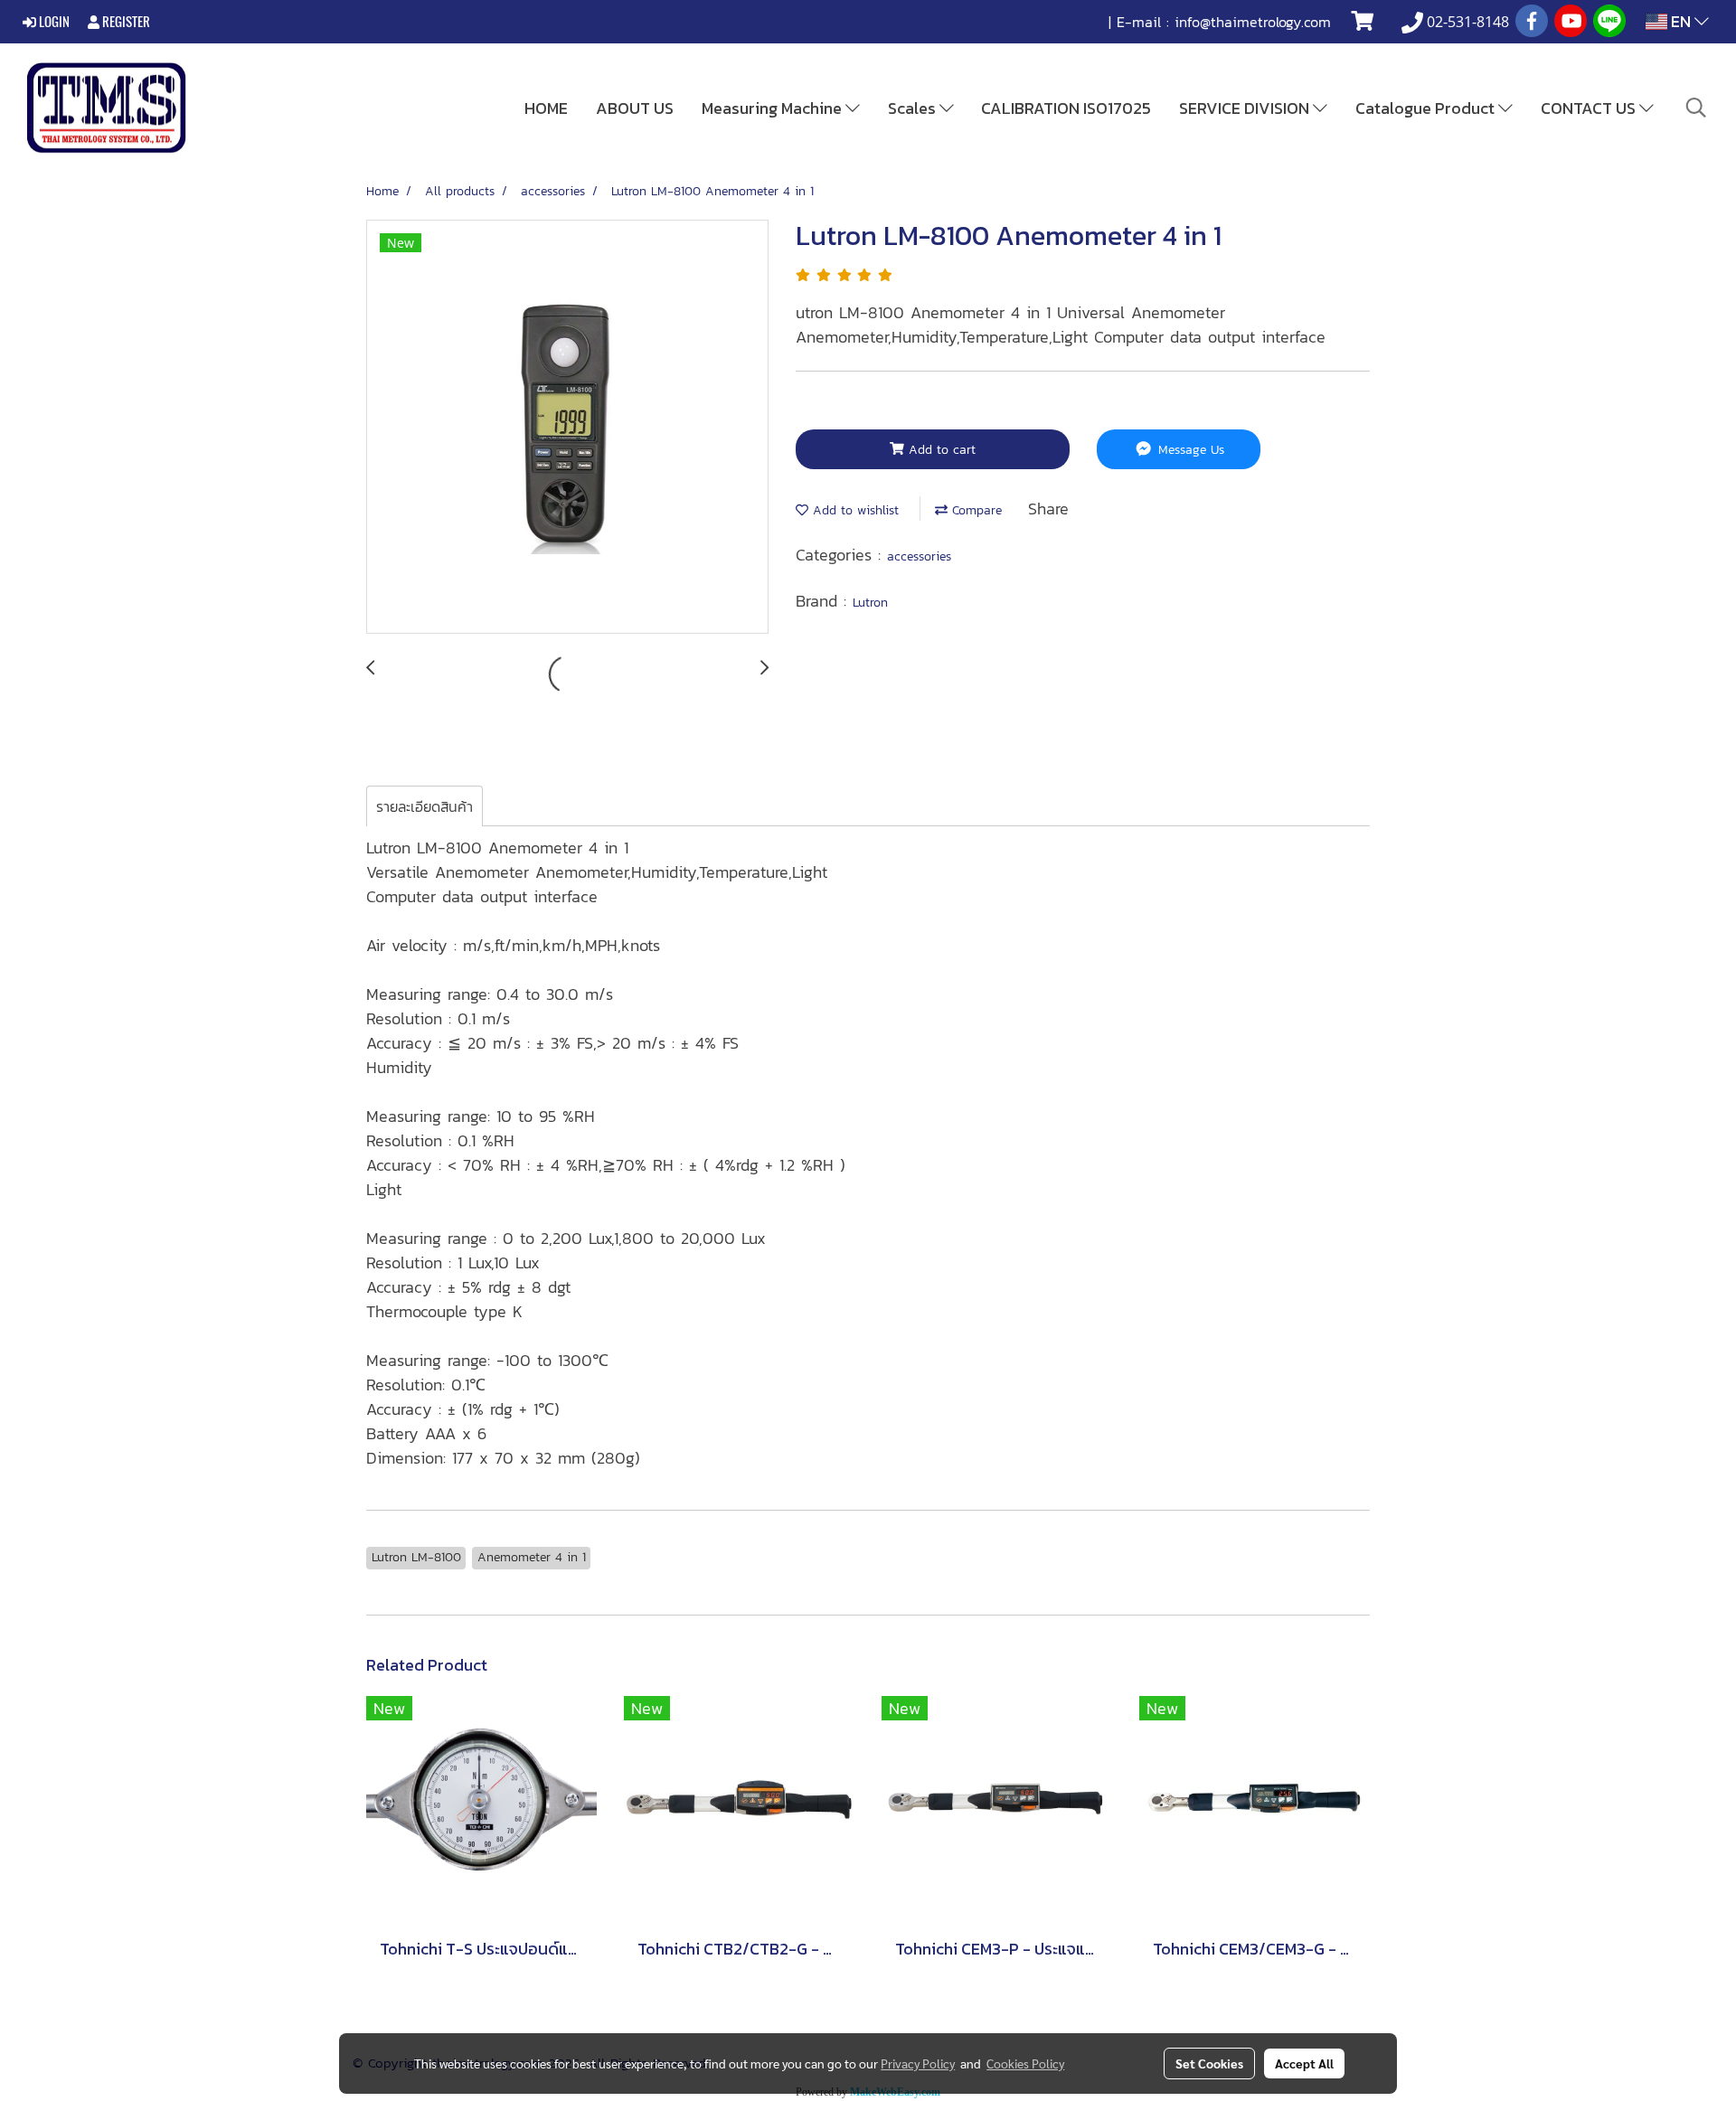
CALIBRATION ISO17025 (1066, 108)
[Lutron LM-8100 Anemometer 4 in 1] (567, 428)
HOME (546, 108)
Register (125, 22)
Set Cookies (1209, 2063)
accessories (919, 556)
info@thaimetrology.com (1253, 22)
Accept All (1304, 2063)
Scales (914, 108)
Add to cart (940, 450)
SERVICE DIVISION (1246, 108)
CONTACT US (1590, 108)
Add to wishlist (854, 510)
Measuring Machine (774, 108)
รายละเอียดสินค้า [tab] (425, 806)
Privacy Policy (918, 2063)
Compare (975, 510)
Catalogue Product (1427, 108)
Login (53, 22)
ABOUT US (635, 108)
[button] (1696, 108)
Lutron (870, 603)
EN (1681, 21)
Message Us (1189, 450)
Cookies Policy (1025, 2063)
